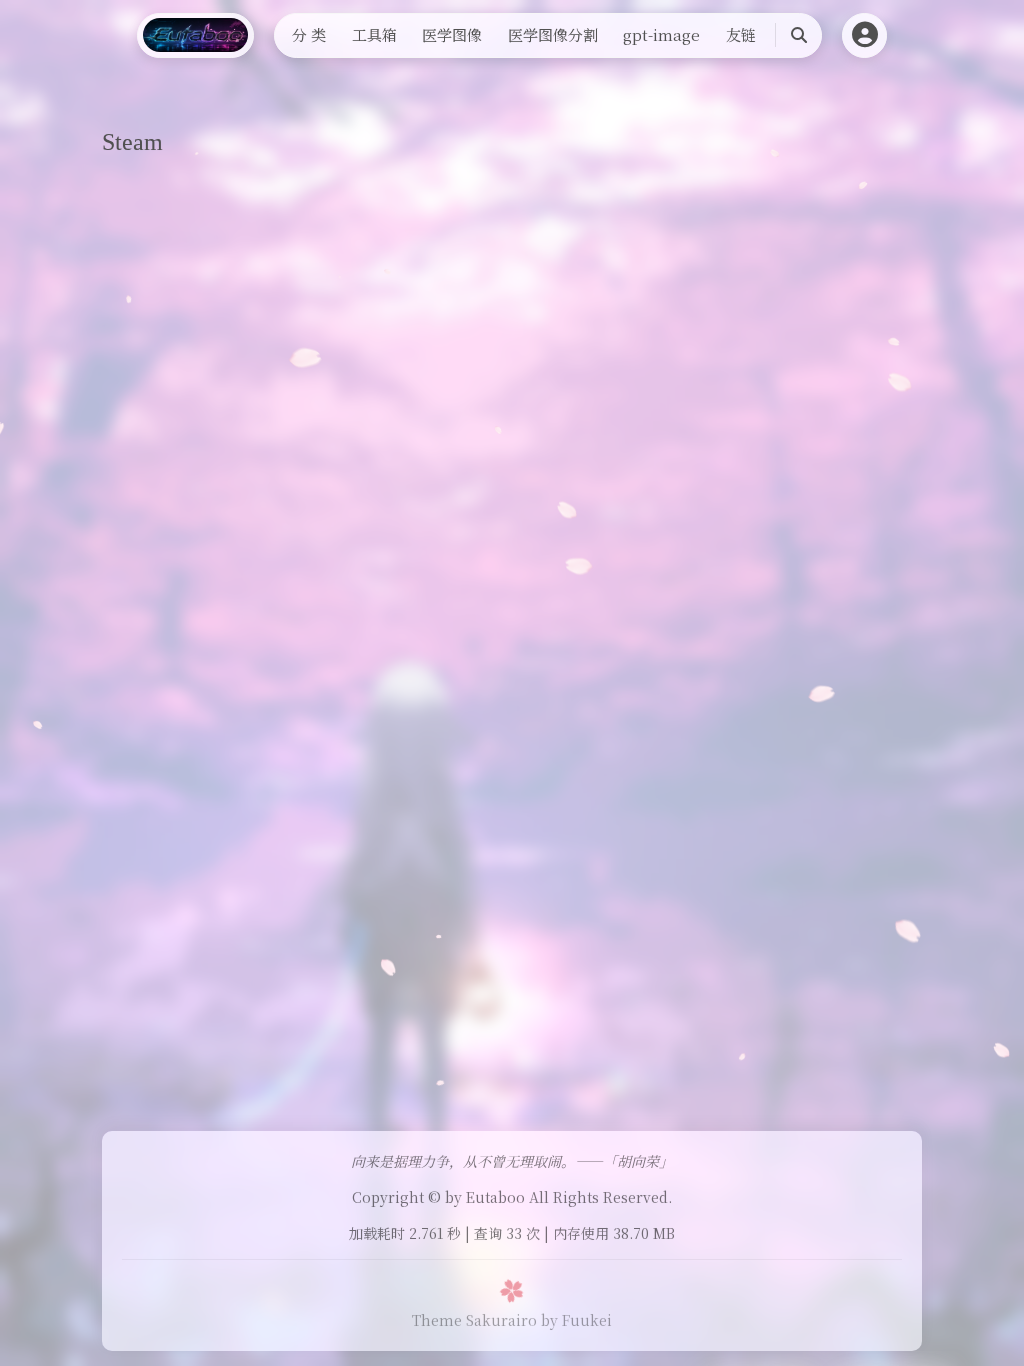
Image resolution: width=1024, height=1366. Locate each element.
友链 (741, 34)
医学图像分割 (553, 34)
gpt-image (661, 34)
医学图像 (452, 34)
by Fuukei (576, 1320)
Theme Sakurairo (474, 1320)
